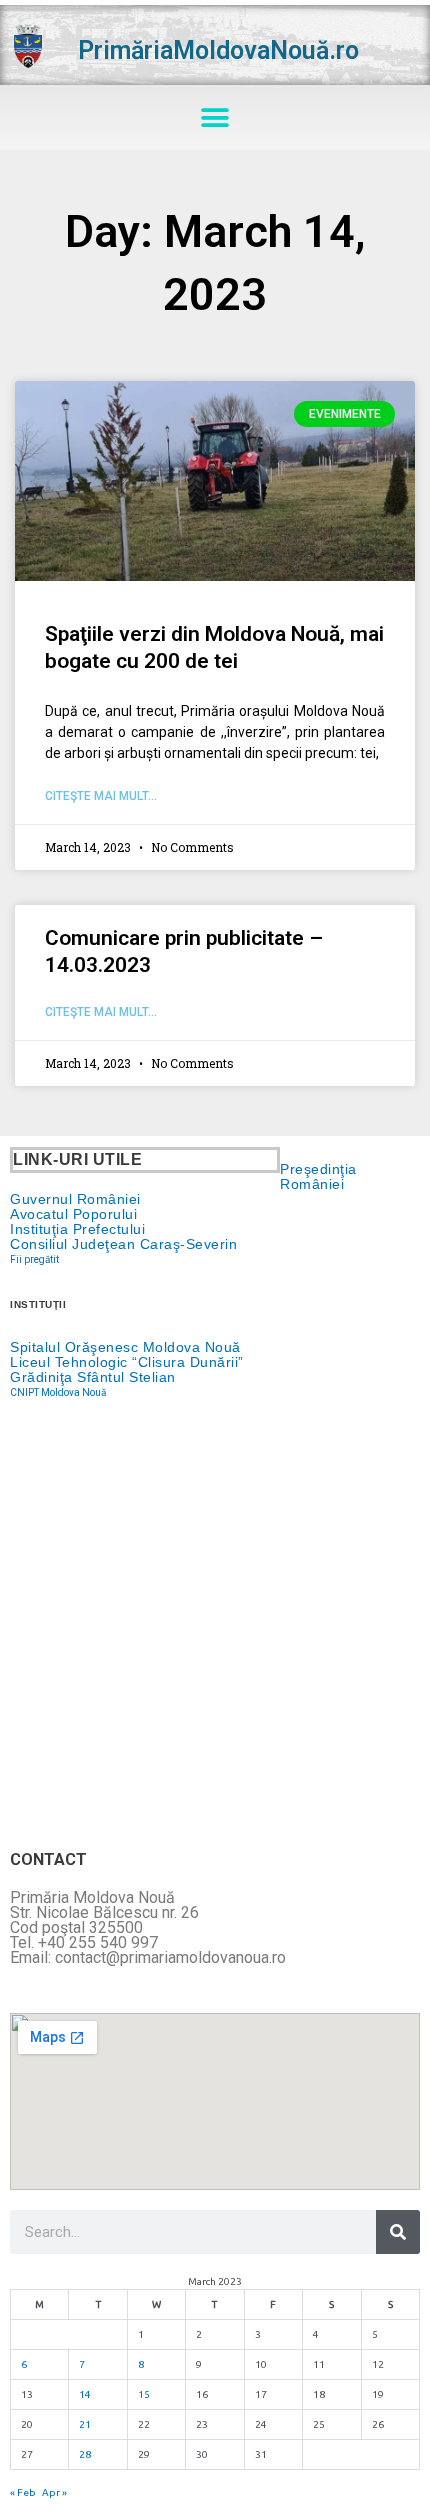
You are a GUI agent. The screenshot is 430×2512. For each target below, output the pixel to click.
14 (85, 2394)
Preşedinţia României (318, 1176)
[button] (215, 117)
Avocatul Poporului (73, 1214)
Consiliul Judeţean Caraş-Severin (123, 1244)
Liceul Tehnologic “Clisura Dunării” (127, 1362)
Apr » (54, 2492)
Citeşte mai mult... (101, 796)
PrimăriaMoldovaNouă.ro (218, 50)
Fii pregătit (34, 1259)
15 (144, 2394)
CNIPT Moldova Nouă (58, 1392)
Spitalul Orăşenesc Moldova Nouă (125, 1347)
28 (85, 2454)
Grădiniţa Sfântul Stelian (93, 1377)
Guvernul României (75, 1199)
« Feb (23, 2492)
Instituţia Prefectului (77, 1229)
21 (85, 2424)
